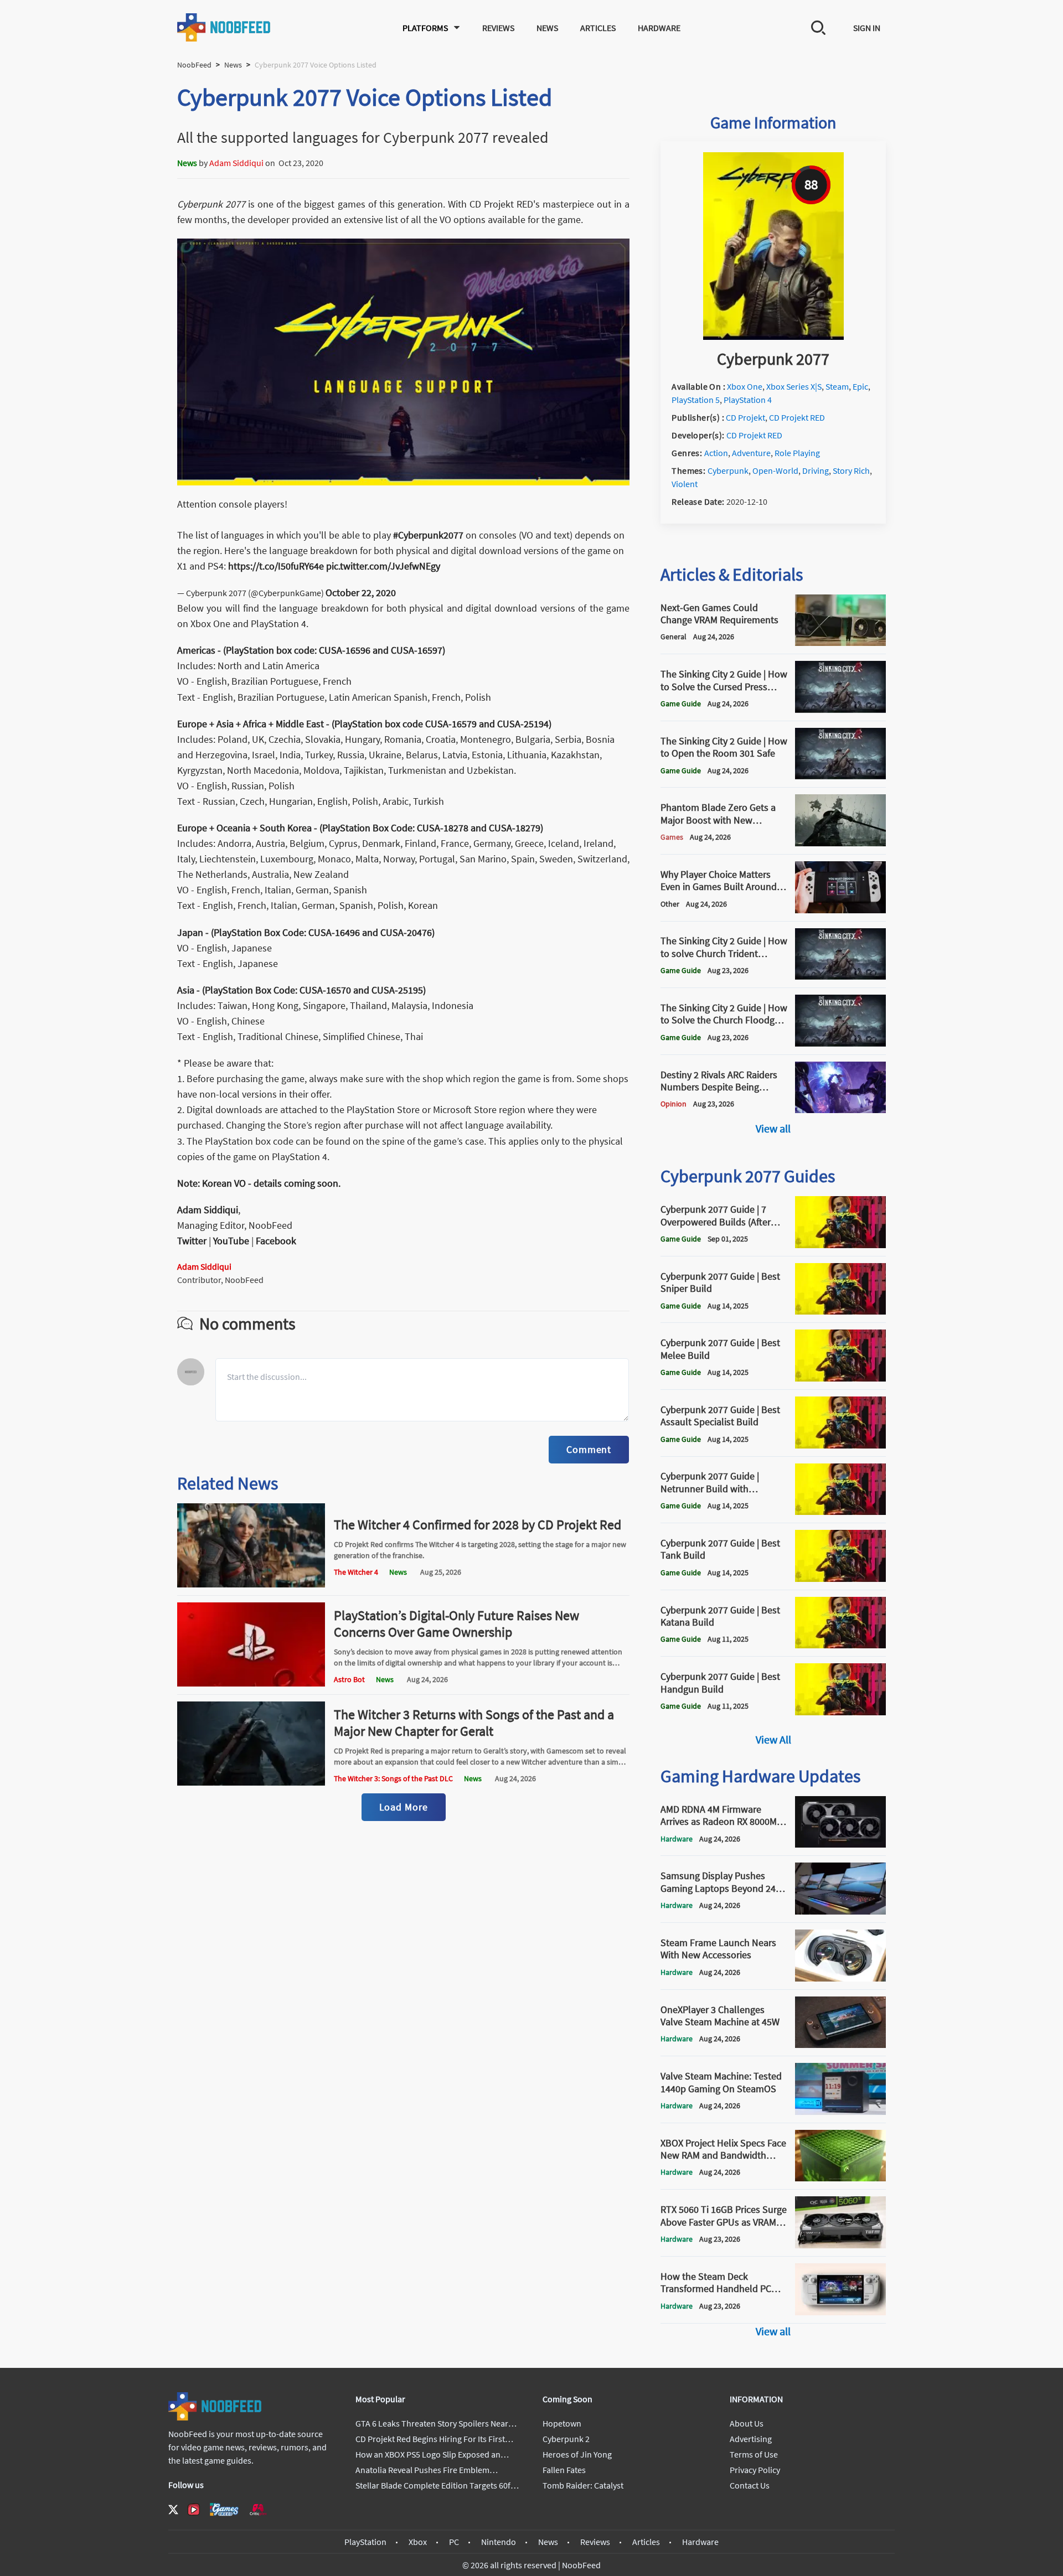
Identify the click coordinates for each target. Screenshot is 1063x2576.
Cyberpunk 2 (566, 2439)
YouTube (231, 1241)
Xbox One (745, 386)
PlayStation (365, 2542)
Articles (598, 28)
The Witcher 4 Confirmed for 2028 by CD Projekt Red (478, 1525)
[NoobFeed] (224, 27)
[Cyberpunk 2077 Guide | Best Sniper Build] (840, 1311)
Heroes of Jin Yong (577, 2454)
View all (773, 1128)
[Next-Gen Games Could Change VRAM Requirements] (840, 643)
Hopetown (562, 2423)
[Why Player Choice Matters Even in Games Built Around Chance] (840, 910)
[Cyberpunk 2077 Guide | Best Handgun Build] (840, 1712)
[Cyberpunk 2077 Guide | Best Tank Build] (840, 1579)
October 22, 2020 (361, 593)
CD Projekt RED (797, 417)
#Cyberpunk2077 (428, 535)
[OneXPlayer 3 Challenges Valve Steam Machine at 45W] (840, 2045)
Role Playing (797, 453)
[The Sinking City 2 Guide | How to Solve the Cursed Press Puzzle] (840, 710)
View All (773, 1739)
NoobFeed (194, 65)
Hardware (659, 28)
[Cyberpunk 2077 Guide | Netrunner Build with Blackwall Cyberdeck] (840, 1512)
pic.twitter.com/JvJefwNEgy (383, 566)
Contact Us (750, 2485)
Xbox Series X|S (794, 386)
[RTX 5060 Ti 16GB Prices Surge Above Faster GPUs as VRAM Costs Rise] (840, 2245)
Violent (685, 484)
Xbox (418, 2542)
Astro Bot (349, 1679)
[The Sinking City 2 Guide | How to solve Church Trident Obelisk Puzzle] (840, 976)
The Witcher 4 (356, 1572)
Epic (860, 386)
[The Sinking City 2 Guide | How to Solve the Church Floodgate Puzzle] (840, 1043)
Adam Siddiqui (236, 163)
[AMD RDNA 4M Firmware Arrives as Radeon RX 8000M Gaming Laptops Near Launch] (840, 1844)
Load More (404, 1807)
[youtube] (194, 2510)
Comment (589, 1449)
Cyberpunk (728, 470)
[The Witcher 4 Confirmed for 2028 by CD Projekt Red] (251, 1584)
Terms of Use (754, 2454)
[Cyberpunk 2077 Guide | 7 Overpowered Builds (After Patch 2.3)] (840, 1245)
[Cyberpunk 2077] (773, 337)
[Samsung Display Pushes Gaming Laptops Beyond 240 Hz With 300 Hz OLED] (840, 1911)
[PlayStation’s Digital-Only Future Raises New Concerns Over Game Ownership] (251, 1683)
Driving (816, 470)
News (547, 28)
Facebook (276, 1241)
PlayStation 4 (748, 400)
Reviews (498, 28)
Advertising (751, 2439)
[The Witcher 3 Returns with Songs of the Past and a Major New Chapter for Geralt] (251, 1782)
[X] (173, 2510)
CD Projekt (745, 417)
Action (716, 453)
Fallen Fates (564, 2470)
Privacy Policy (755, 2470)
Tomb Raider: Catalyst (583, 2485)
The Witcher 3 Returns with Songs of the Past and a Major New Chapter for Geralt (474, 1723)
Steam (837, 386)
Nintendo (499, 2542)
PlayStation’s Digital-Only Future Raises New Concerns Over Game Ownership (456, 1624)
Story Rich (851, 470)
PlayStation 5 (696, 400)
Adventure (751, 453)
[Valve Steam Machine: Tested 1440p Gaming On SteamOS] (840, 2112)
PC (454, 2542)
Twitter (192, 1241)
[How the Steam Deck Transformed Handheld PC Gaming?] (840, 2312)
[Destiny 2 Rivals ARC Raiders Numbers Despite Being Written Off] (840, 1110)
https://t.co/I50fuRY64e (276, 566)
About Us (747, 2423)
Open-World (775, 470)
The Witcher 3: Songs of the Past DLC (393, 1778)
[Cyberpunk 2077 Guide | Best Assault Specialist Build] (840, 1445)
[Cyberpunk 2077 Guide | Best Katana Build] (840, 1645)
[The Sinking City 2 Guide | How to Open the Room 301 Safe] (840, 776)
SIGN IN (867, 28)
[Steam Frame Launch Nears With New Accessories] (840, 1978)
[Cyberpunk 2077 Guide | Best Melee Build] (840, 1378)
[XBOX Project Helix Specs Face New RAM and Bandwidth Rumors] (840, 2178)
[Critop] (258, 2509)
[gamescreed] (224, 2509)
